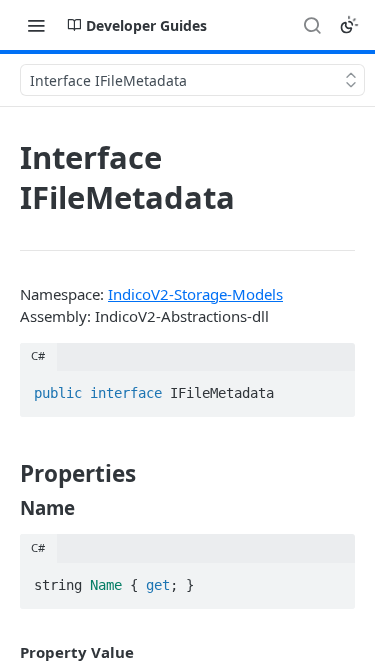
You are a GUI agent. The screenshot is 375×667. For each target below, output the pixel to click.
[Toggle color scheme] (349, 25)
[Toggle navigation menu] (36, 25)
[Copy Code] (331, 387)
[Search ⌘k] (312, 25)
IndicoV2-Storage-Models (195, 294)
